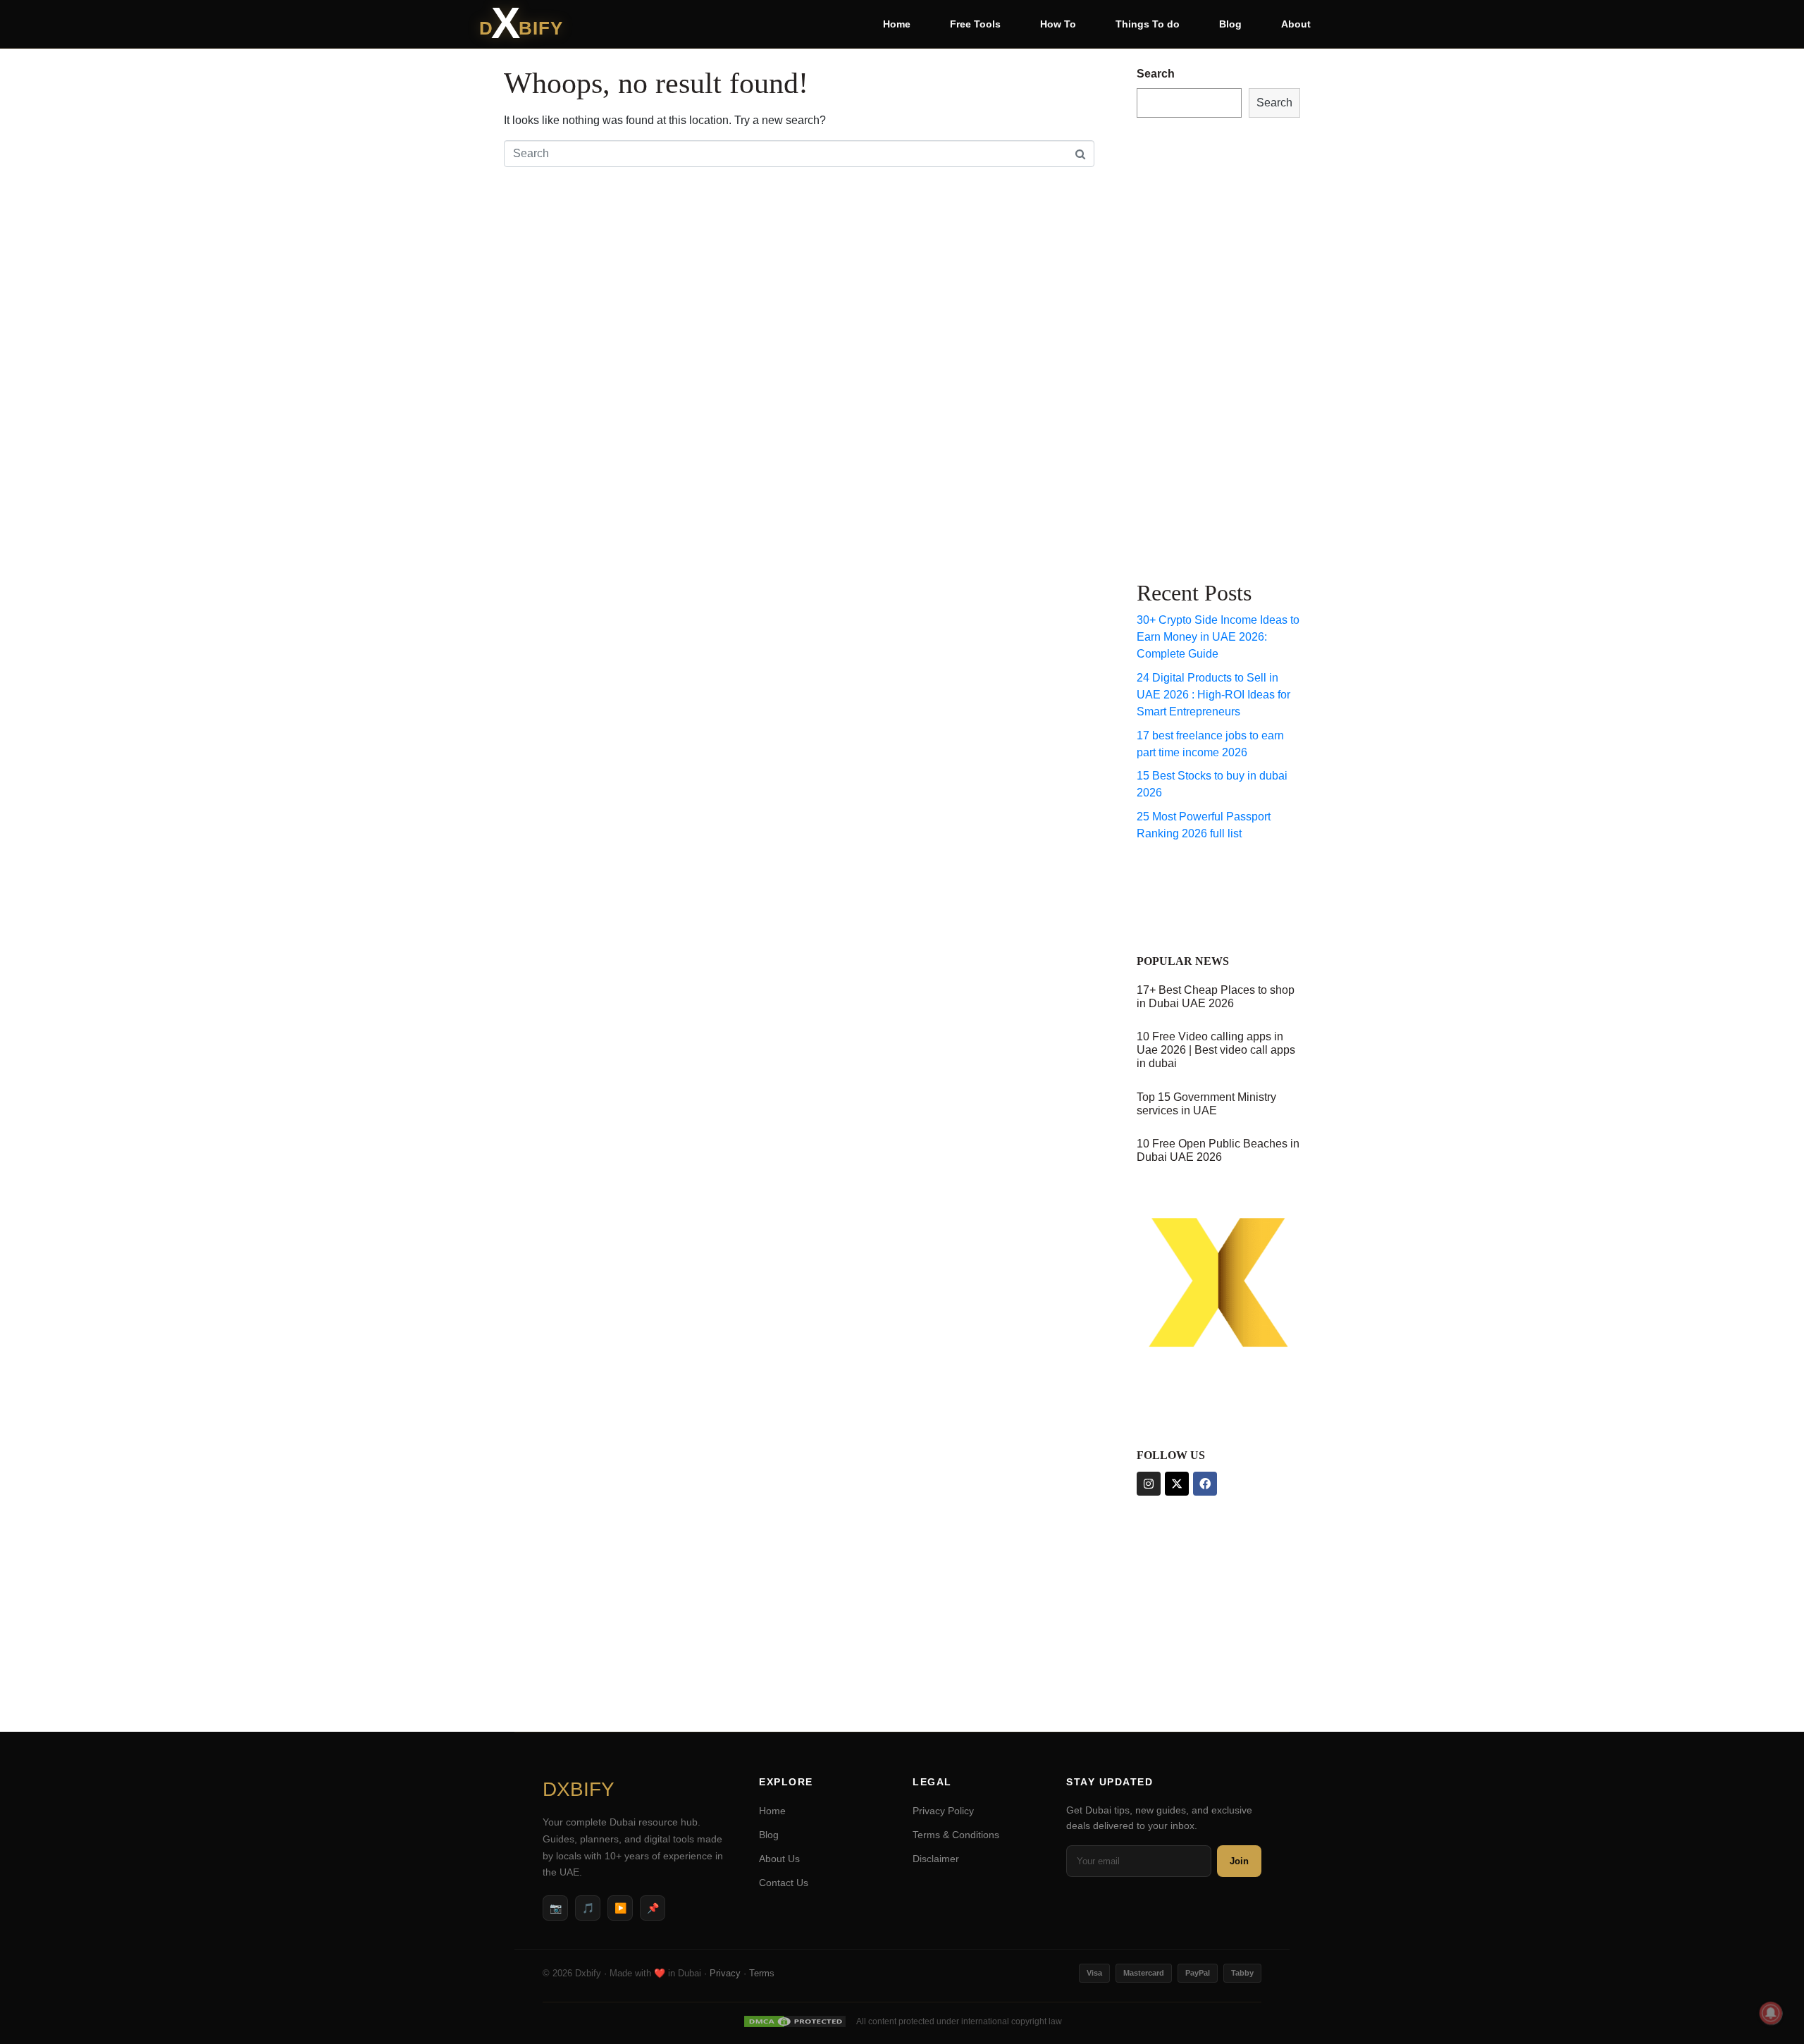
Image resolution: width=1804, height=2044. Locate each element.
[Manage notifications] (1771, 2013)
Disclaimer (936, 1859)
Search (1156, 74)
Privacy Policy (943, 1811)
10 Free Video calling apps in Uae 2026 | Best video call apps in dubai (1216, 1050)
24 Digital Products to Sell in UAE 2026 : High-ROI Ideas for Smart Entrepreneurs (1213, 695)
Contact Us (784, 1883)
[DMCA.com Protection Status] (795, 2021)
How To (1058, 24)
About (1296, 24)
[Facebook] (1205, 1484)
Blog (1230, 24)
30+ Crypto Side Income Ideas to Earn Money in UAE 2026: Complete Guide (1218, 637)
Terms (762, 1973)
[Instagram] (1149, 1484)
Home (897, 24)
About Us (779, 1859)
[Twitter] (1177, 1484)
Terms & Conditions (956, 1835)
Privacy (725, 1973)
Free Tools (975, 24)
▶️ (620, 1908)
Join (1239, 1861)
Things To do (1148, 24)
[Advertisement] (1193, 346)
